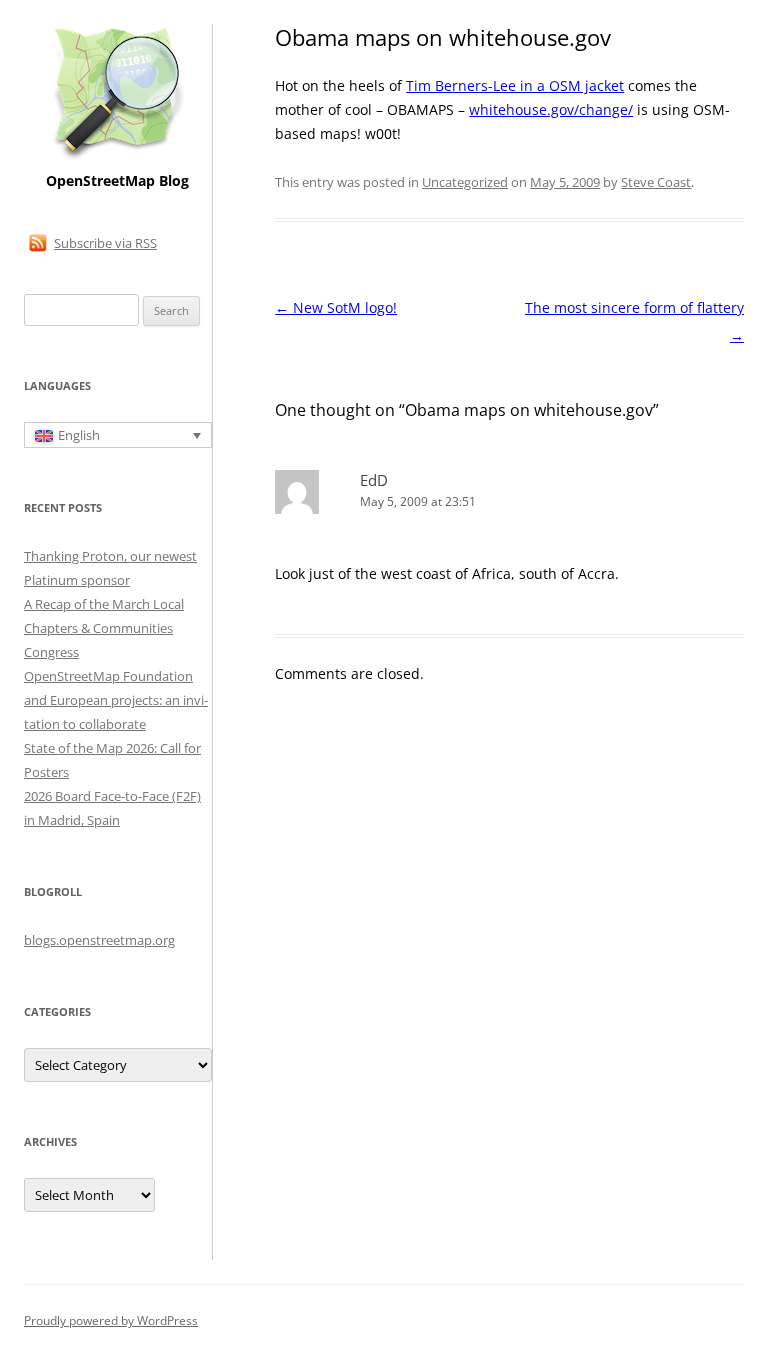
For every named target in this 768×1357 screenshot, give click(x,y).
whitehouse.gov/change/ (551, 109)
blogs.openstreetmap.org (99, 940)
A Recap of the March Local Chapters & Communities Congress (104, 628)
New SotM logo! (336, 307)
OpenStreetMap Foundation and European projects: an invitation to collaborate (116, 700)
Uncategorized (465, 182)
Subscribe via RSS (105, 243)
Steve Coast (656, 182)
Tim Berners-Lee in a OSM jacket (515, 85)
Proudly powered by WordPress (111, 1320)
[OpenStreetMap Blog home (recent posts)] (117, 157)
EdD (374, 480)
